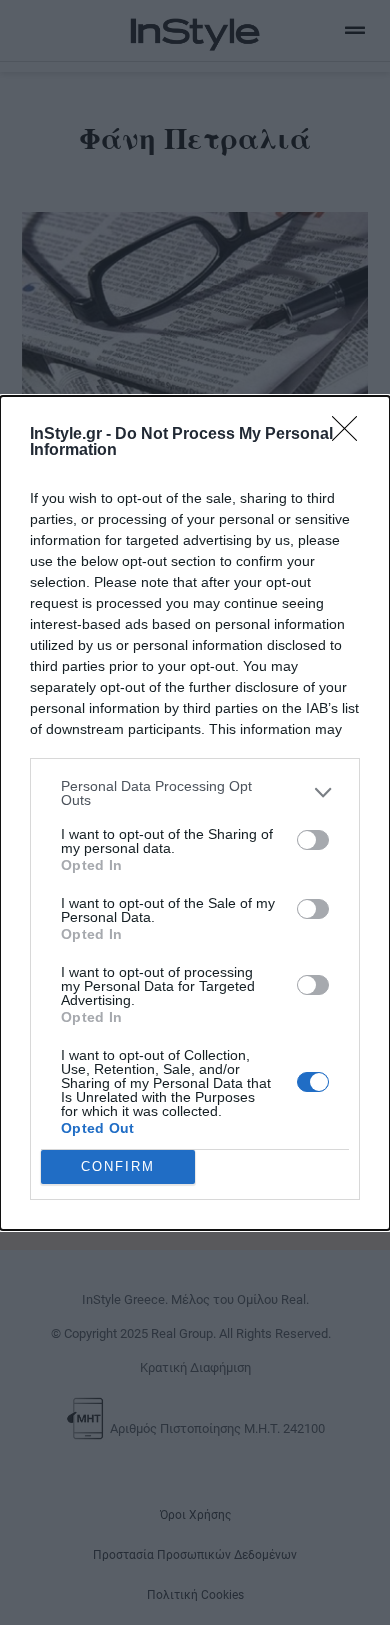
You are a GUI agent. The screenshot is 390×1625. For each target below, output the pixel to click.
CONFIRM (118, 1166)
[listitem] (195, 793)
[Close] (351, 435)
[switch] (313, 840)
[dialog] (195, 813)
